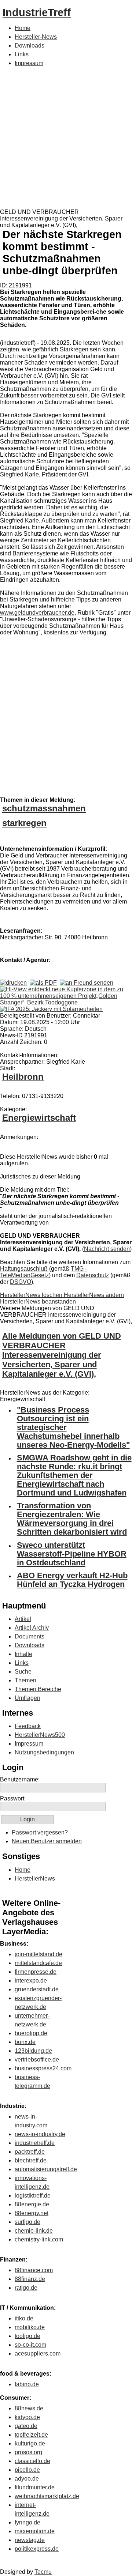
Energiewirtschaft (39, 1118)
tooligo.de (27, 2336)
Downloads (30, 46)
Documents (30, 1636)
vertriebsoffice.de (37, 2060)
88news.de (29, 2408)
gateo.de (26, 2426)
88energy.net (32, 2213)
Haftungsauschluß (24, 1269)
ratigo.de (26, 2288)
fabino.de (27, 2384)
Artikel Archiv (32, 1628)
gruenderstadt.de (37, 1989)
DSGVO (21, 1282)
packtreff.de (30, 2152)
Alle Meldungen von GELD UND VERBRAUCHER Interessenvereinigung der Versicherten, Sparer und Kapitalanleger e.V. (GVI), (62, 1355)
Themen (25, 1680)
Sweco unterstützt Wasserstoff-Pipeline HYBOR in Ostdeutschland (72, 1554)
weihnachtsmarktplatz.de (47, 2496)
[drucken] (13, 983)
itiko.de (24, 2318)
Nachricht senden (107, 1249)
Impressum (29, 63)
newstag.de (30, 2540)
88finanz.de (30, 2279)
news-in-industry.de (40, 2134)
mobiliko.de (30, 2327)
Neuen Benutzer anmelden (47, 1841)
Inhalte (23, 1654)
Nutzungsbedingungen (44, 1752)
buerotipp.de (31, 2033)
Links (22, 54)
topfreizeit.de (31, 2435)
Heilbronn (23, 1077)
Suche (23, 1672)
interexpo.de (31, 1981)
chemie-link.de (34, 2231)
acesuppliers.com (38, 2354)
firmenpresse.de (36, 1972)
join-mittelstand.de (38, 1954)
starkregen (24, 823)
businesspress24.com (43, 2068)
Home (23, 28)
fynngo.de (27, 2522)
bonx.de (25, 2042)
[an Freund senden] (87, 983)
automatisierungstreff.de (46, 2169)
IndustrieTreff (37, 12)
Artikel (23, 1619)
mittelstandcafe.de (38, 1963)
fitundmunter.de (35, 2487)
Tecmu (43, 2572)
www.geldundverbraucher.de (37, 613)
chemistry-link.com (39, 2239)
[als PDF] (43, 983)
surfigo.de (27, 2222)
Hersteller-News (36, 37)
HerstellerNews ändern (94, 1295)
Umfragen (27, 1698)
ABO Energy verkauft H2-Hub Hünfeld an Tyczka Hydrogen (72, 1580)
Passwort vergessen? (40, 1832)
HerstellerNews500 (40, 1735)
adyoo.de (27, 2479)
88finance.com (34, 2270)
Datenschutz (93, 1275)
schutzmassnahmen (44, 808)
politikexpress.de (37, 2549)
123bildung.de (33, 2051)
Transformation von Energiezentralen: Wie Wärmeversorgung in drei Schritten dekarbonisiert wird (72, 1519)
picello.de (27, 2470)
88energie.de (32, 2204)
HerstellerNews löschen (32, 1295)
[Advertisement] (66, 139)
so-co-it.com (30, 2345)
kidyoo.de (27, 2417)
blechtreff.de (31, 2160)
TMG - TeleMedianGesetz (43, 1272)
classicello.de (32, 2461)
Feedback (28, 1726)
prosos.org (28, 2452)
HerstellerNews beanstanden (38, 1302)
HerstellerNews (35, 1879)
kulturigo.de (30, 2443)
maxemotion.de (35, 2531)
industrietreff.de (35, 2143)
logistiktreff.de (33, 2196)
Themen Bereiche (38, 1689)
